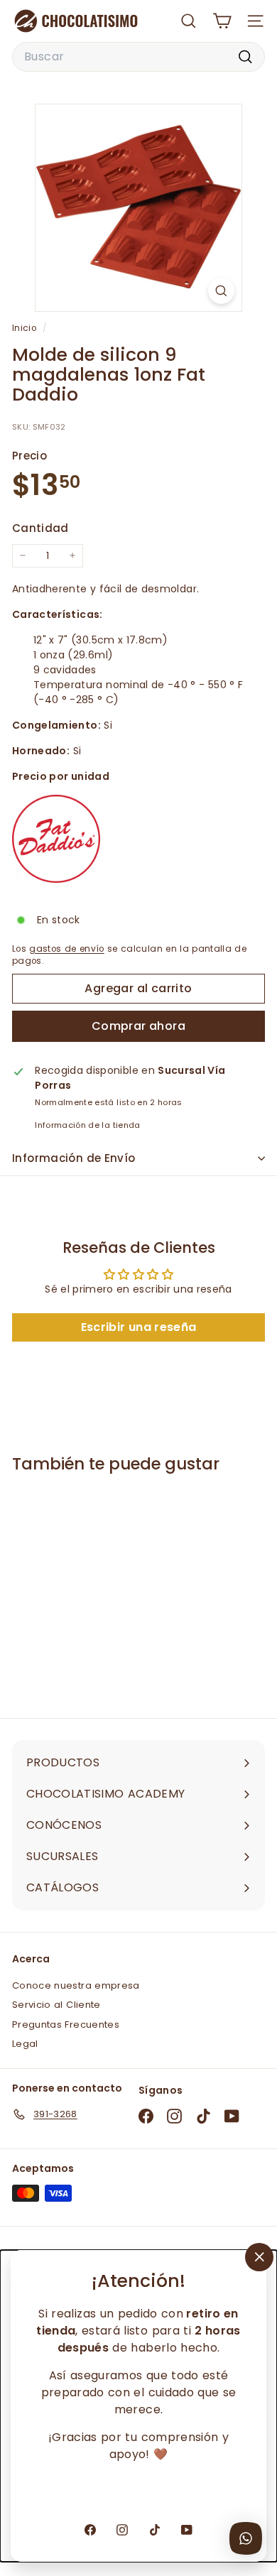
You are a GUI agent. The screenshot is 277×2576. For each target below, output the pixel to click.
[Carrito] (222, 21)
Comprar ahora (138, 1026)
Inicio (26, 328)
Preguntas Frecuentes (66, 2025)
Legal (25, 2044)
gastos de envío (66, 949)
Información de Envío (74, 1158)
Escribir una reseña (139, 1327)
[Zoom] (221, 291)
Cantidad (40, 528)
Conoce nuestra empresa (76, 1985)
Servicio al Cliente (56, 2005)
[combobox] (138, 57)
